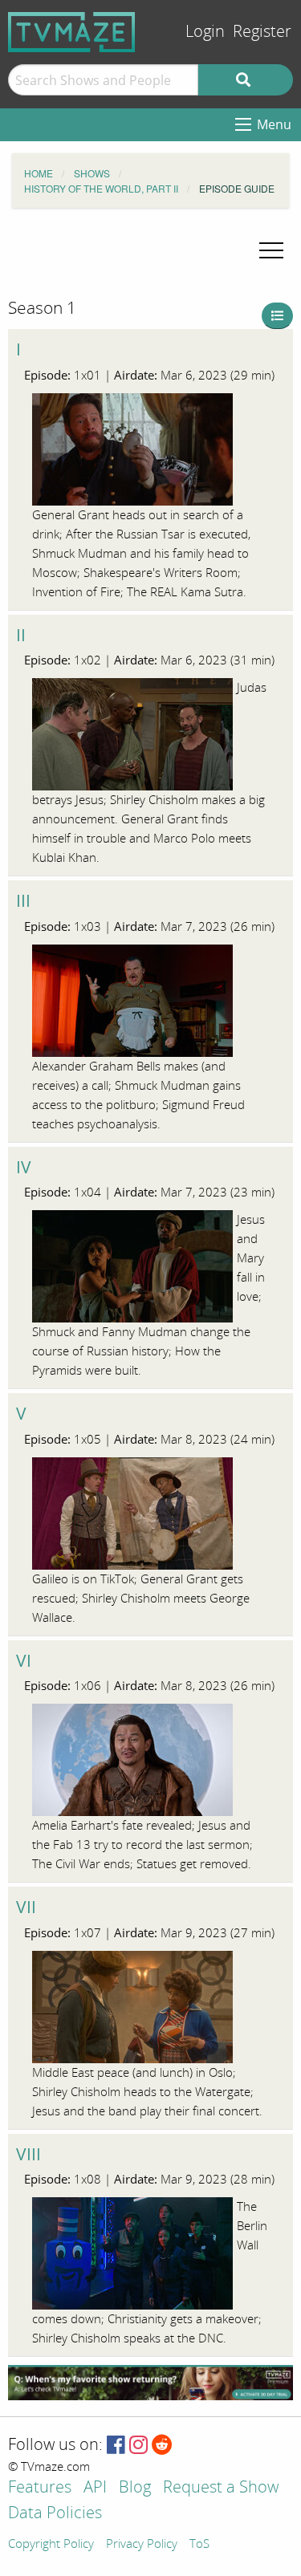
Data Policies (55, 2514)
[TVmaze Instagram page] (138, 2446)
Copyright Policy (51, 2545)
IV (24, 1167)
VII (26, 1907)
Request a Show (221, 2488)
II (21, 635)
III (23, 900)
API (95, 2488)
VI (24, 1660)
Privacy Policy (142, 2545)
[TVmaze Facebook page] (116, 2446)
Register (262, 32)
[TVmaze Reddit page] (162, 2446)
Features (40, 2488)
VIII (28, 2154)
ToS (199, 2545)
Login (205, 32)
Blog (135, 2488)
